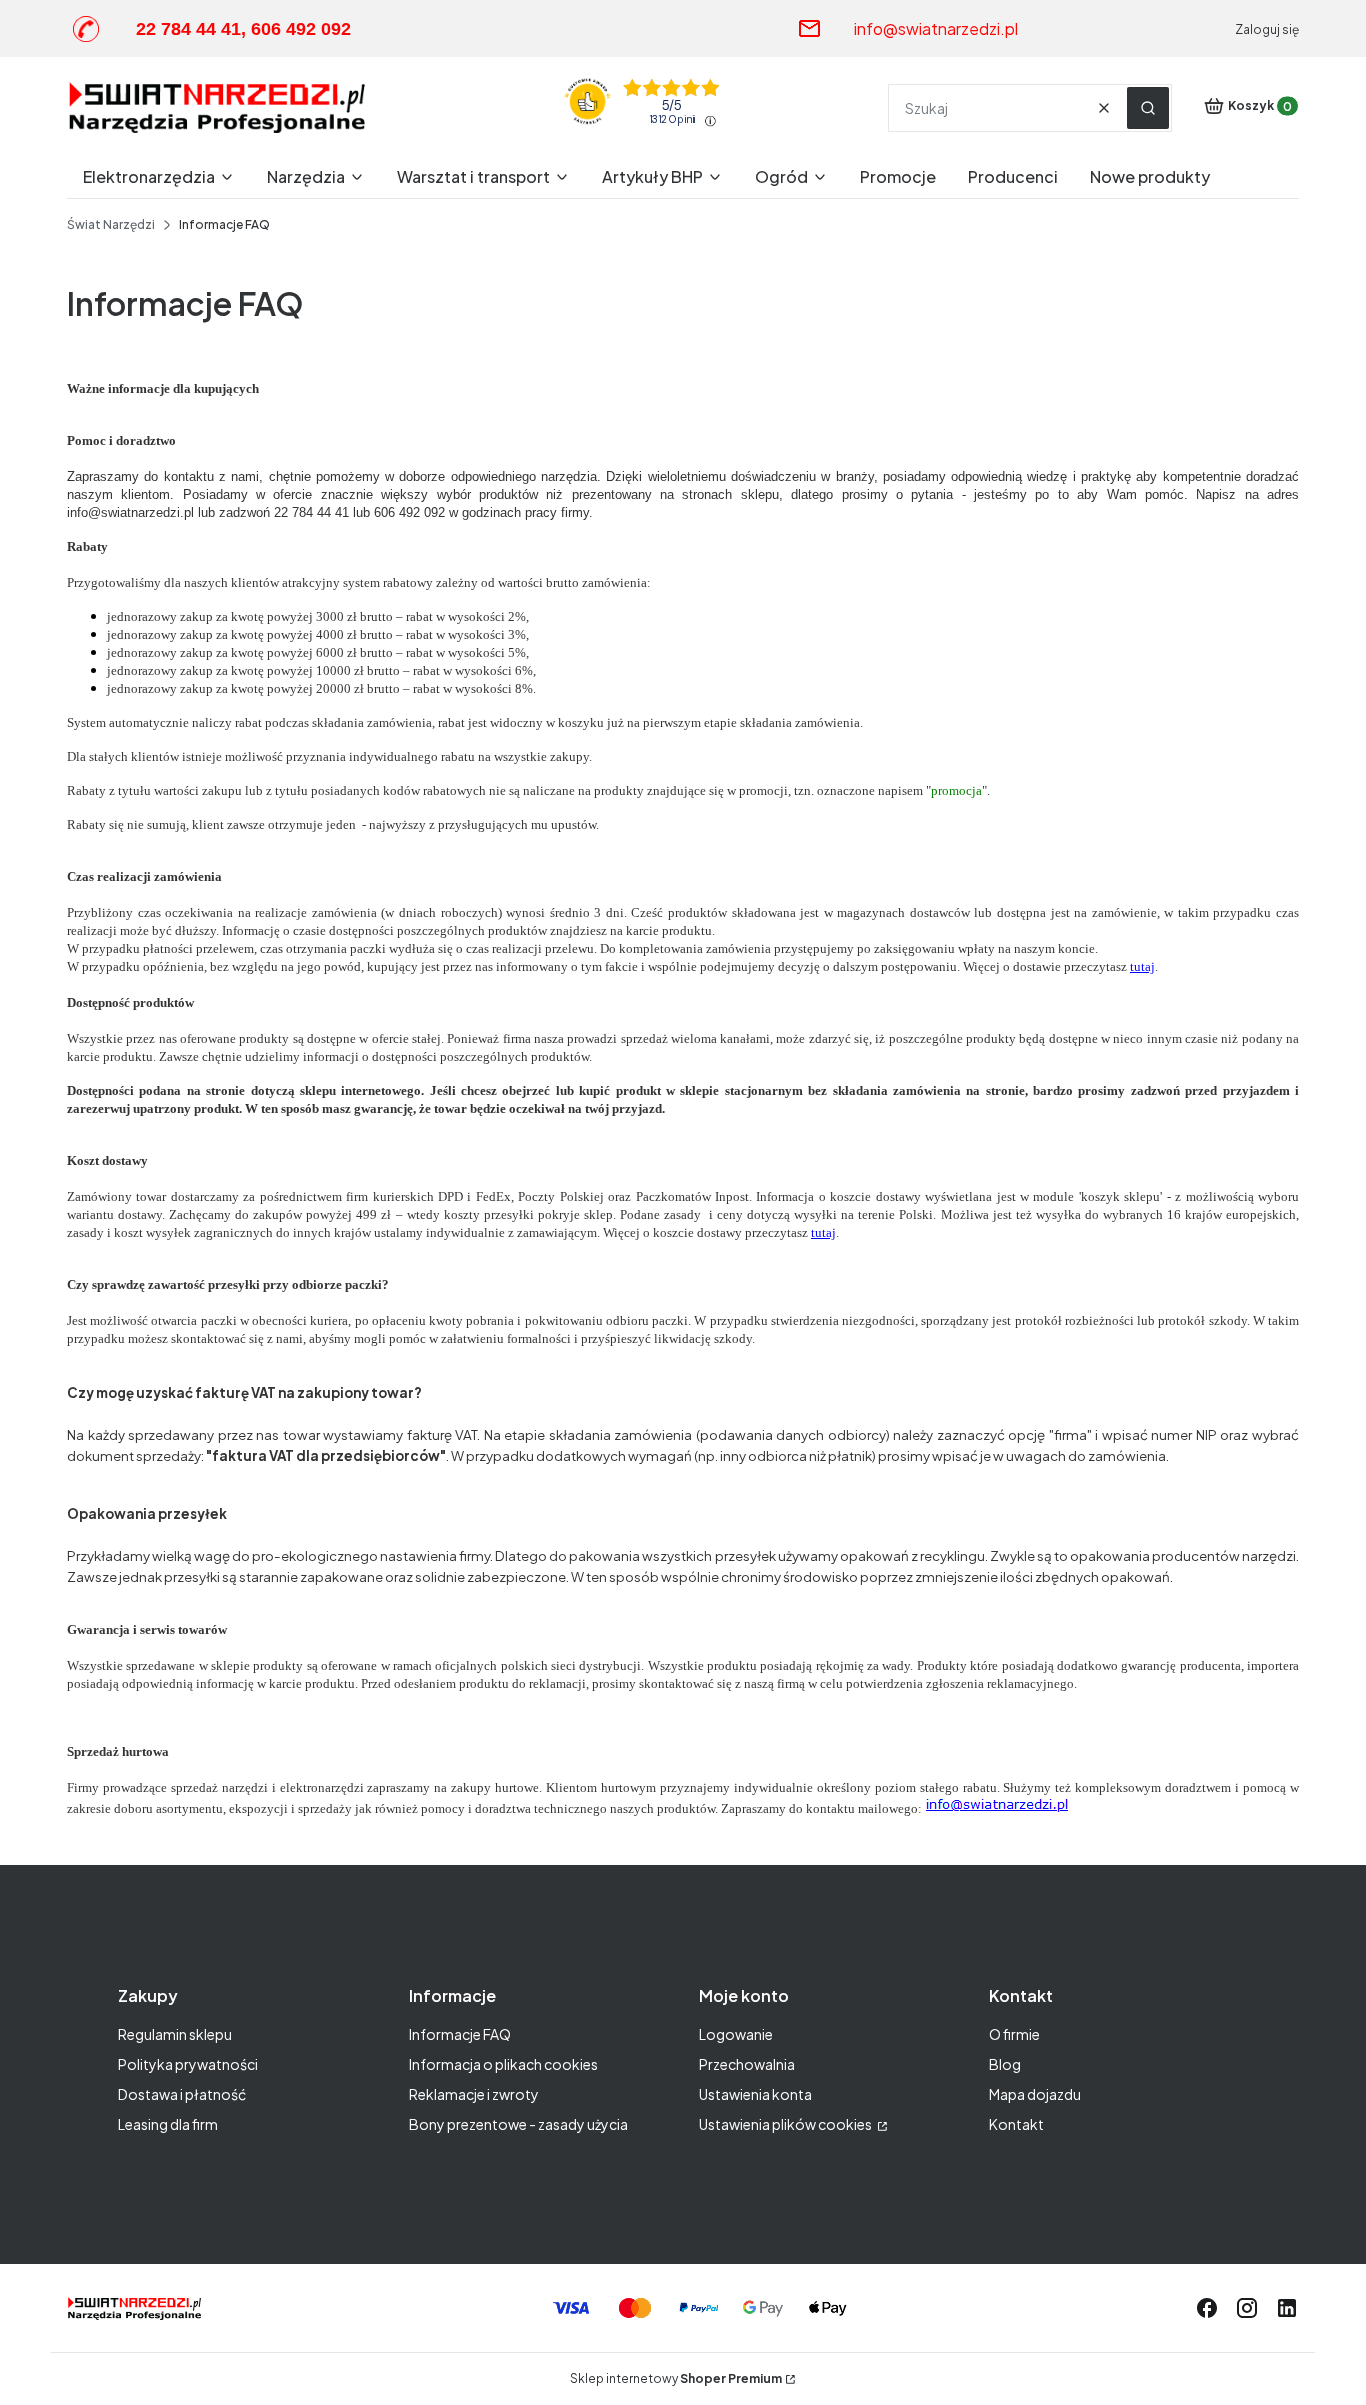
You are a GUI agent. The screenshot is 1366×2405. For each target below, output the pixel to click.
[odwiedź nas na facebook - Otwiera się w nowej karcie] (1207, 2308)
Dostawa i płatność (182, 2094)
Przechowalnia (747, 2064)
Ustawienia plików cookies (786, 2124)
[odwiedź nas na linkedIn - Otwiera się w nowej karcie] (1287, 2308)
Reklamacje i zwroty (474, 2094)
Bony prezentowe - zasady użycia (518, 2124)
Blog (1005, 2064)
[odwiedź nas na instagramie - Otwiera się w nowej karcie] (1247, 2308)
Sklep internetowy (676, 2378)
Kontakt (1016, 2124)
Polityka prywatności (188, 2064)
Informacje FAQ (460, 2034)
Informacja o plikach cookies (503, 2064)
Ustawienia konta (755, 2094)
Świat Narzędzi (111, 224)
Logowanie (736, 2034)
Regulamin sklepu (175, 2034)
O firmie (1014, 2034)
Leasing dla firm (168, 2124)
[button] (1148, 108)
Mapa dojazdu (1035, 2094)
